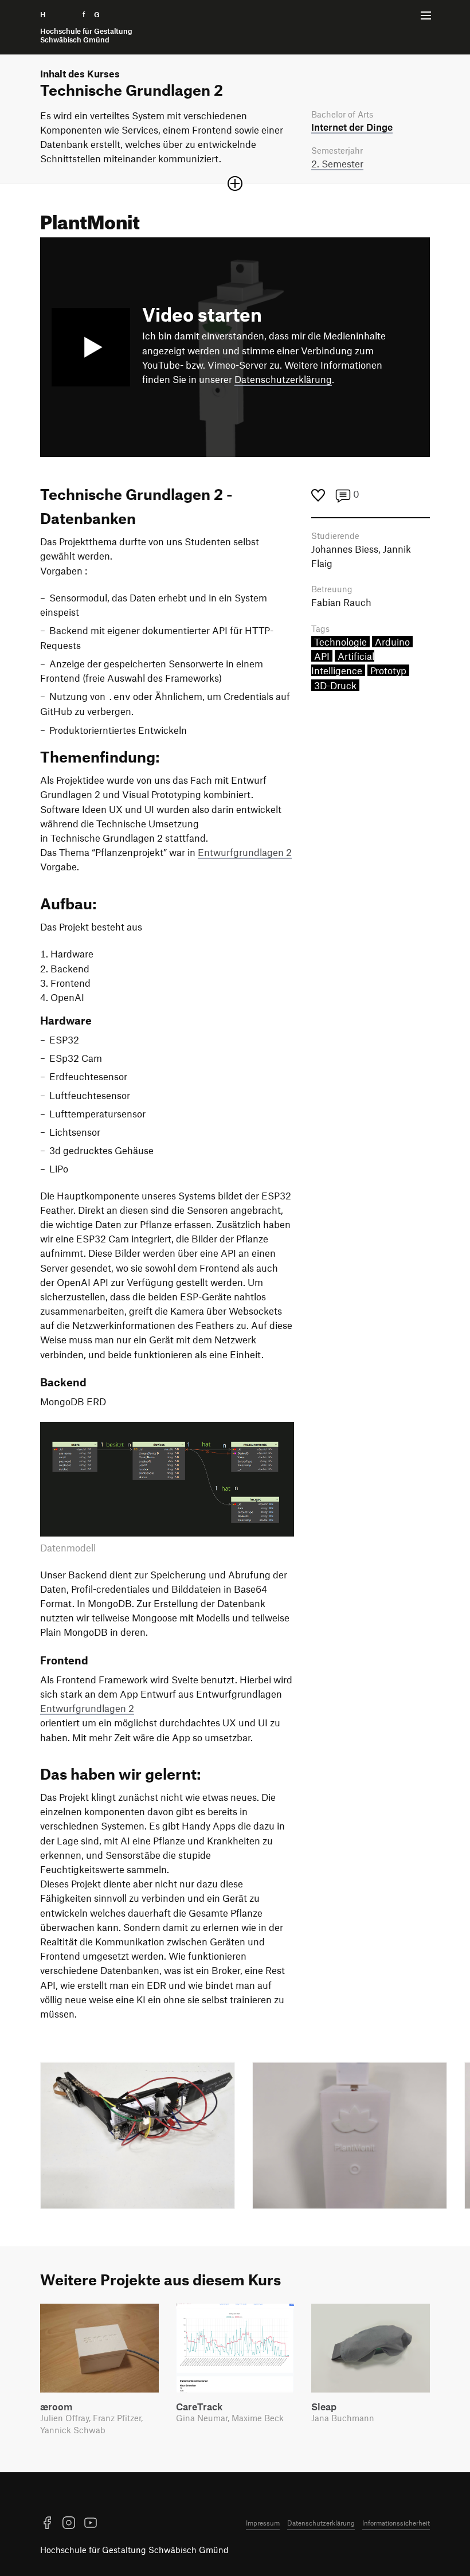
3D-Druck (335, 685)
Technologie (340, 642)
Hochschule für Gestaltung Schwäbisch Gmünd (134, 2550)
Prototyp (388, 670)
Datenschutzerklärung (283, 379)
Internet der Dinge (352, 127)
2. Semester (337, 163)
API (322, 656)
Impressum (263, 2523)
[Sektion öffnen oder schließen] (235, 183)
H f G (86, 27)
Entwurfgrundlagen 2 (245, 852)
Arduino (392, 642)
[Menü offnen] (426, 15)
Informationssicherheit (396, 2523)
